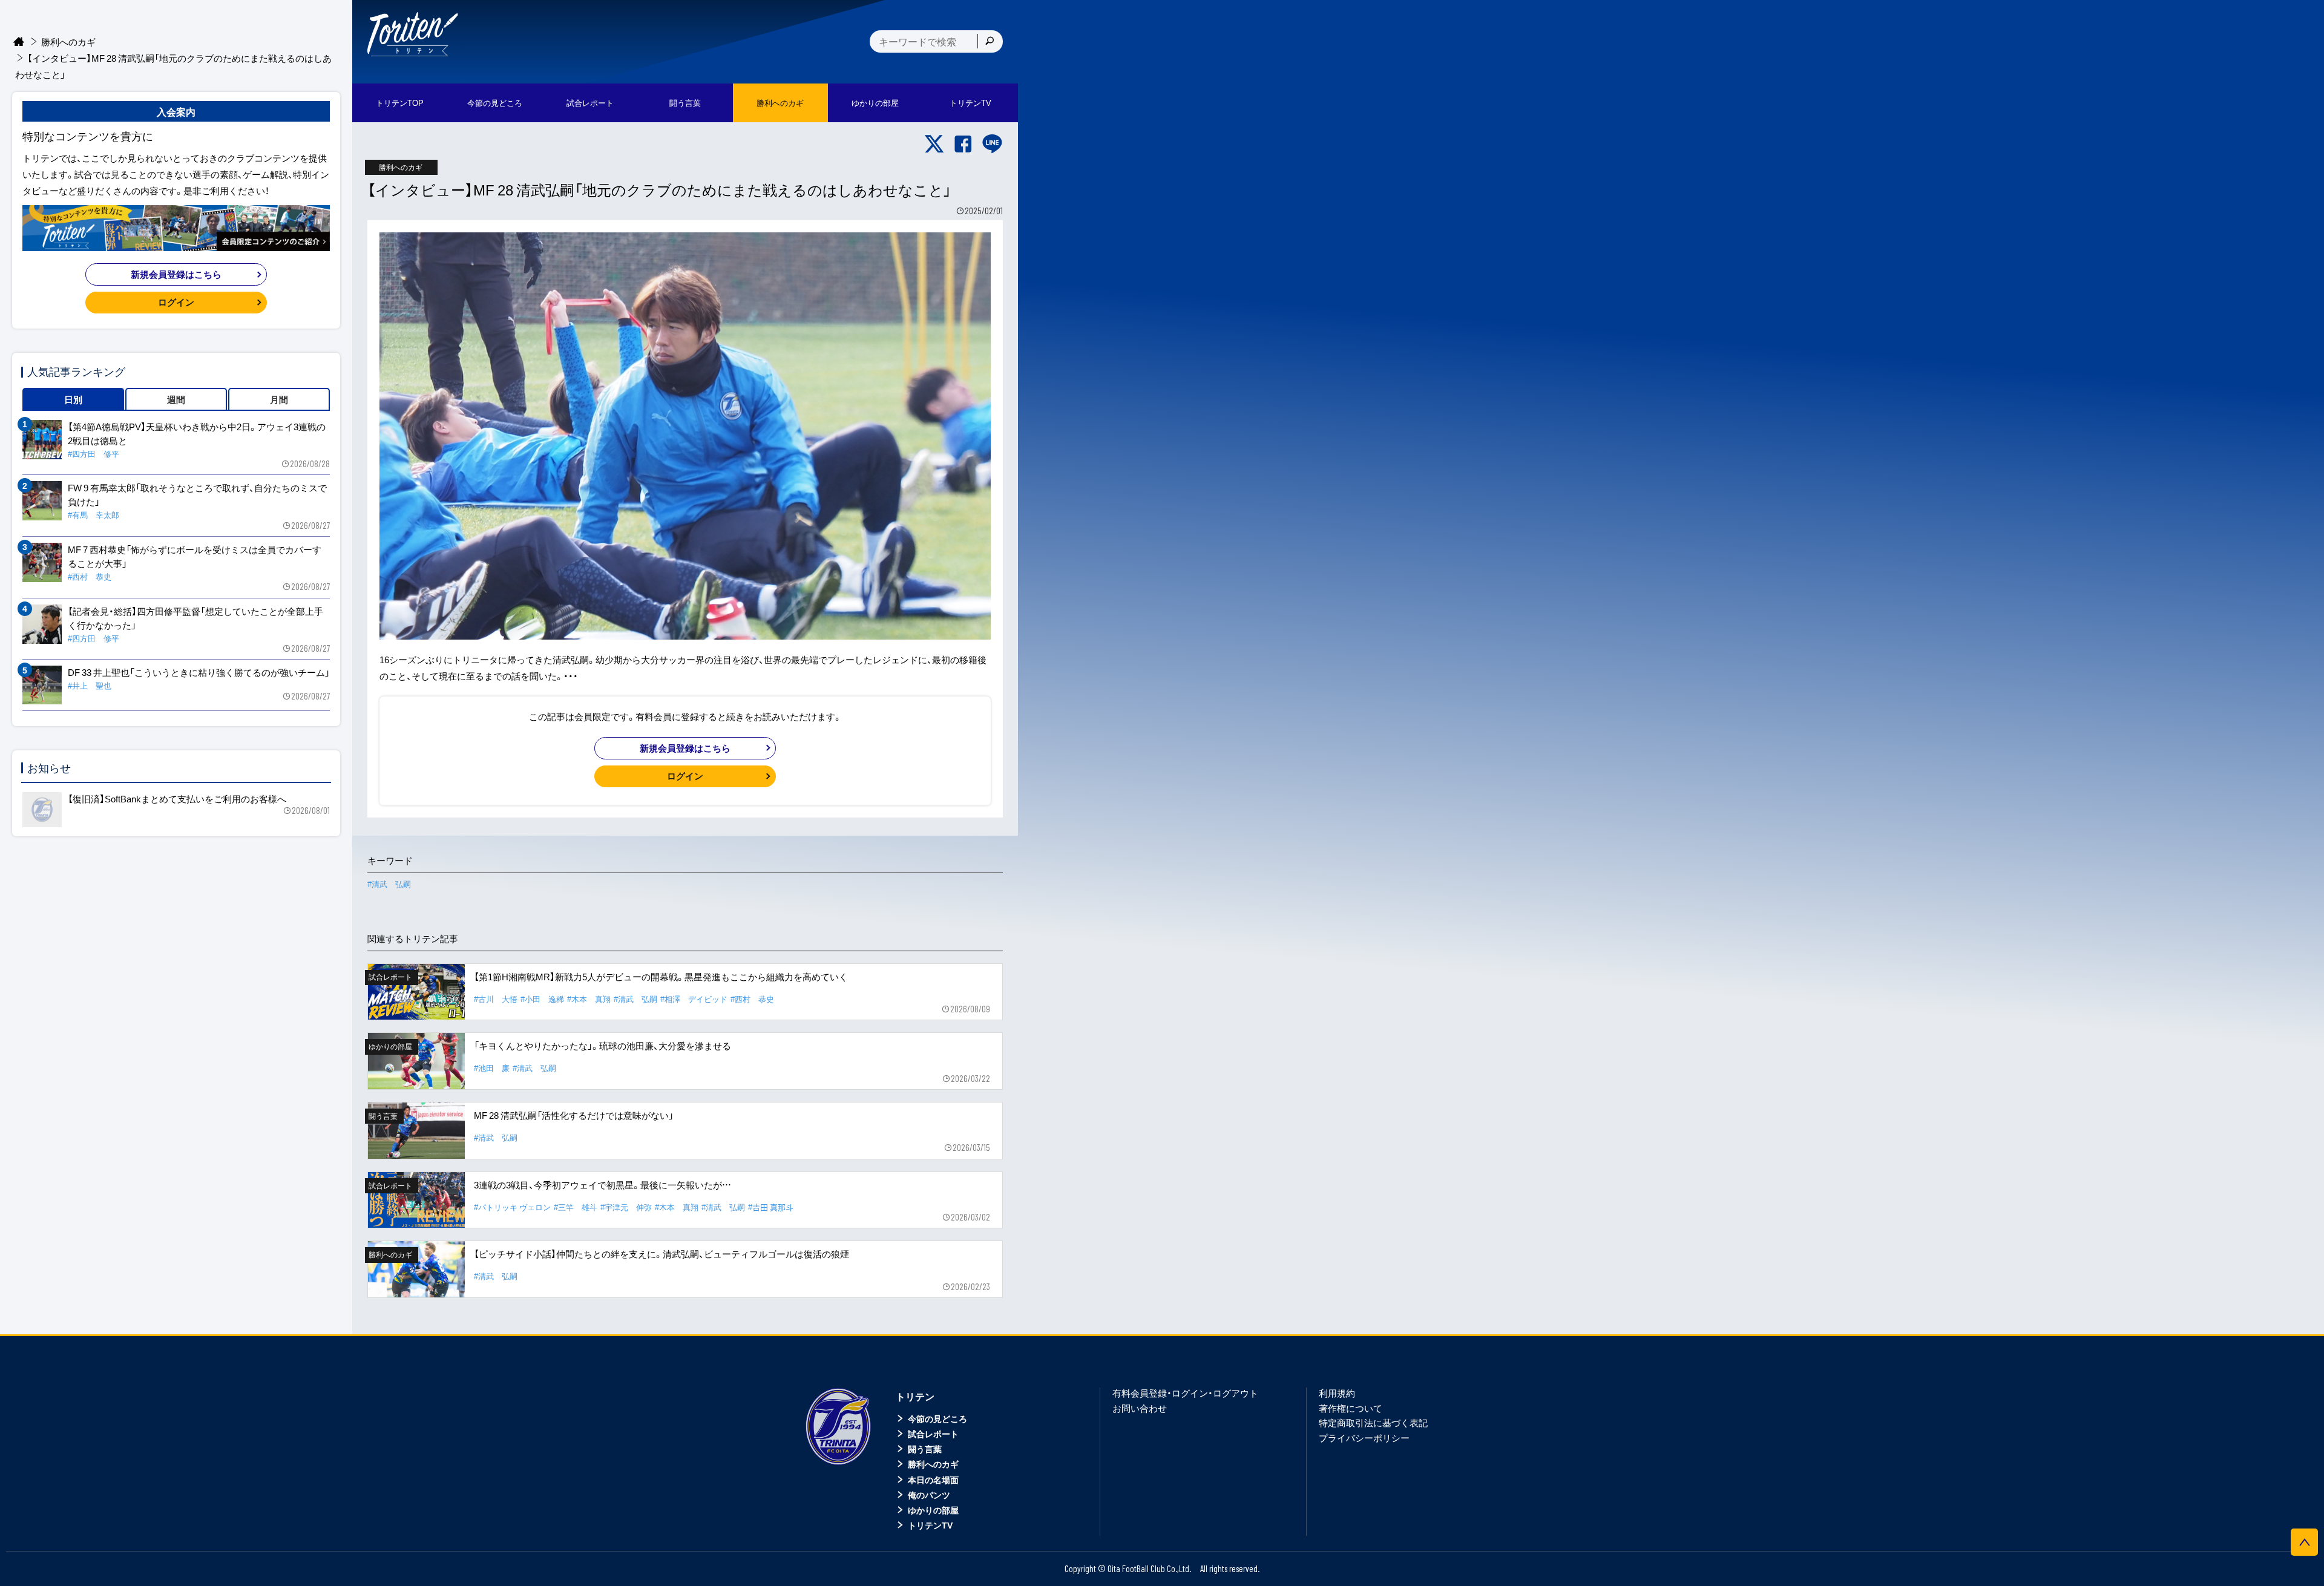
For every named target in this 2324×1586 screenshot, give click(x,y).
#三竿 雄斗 (576, 1207)
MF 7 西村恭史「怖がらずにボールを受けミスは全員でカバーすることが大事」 (195, 556)
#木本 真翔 (589, 999)
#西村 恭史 (752, 999)
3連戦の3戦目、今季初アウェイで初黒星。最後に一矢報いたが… (602, 1185)
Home (19, 42)
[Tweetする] (934, 144)
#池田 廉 (492, 1068)
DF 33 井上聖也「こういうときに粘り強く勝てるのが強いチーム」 (199, 672)
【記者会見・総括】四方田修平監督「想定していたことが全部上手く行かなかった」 (195, 618)
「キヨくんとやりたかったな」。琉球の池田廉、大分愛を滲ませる (602, 1046)
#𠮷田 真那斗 (771, 1207)
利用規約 (1337, 1393)
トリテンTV (930, 1525)
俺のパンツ (929, 1495)
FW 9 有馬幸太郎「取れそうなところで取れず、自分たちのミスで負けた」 (197, 495)
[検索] (990, 41)
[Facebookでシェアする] (963, 144)
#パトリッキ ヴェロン (512, 1207)
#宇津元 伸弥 (626, 1207)
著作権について (1351, 1408)
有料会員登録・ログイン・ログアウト (1185, 1393)
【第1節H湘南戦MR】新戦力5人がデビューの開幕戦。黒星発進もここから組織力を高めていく (661, 977)
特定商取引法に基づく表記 (1373, 1423)
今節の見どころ (937, 1418)
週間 (176, 399)
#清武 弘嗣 (389, 884)
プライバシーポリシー (1364, 1438)
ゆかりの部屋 (933, 1510)
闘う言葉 (685, 103)
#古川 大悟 (496, 999)
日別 (73, 399)
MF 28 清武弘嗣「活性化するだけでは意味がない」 (574, 1115)
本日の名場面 (933, 1480)
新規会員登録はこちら (685, 748)
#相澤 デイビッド (694, 999)
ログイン (685, 776)
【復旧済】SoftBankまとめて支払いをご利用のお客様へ (177, 799)
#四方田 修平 (94, 454)
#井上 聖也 (90, 685)
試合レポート (933, 1434)
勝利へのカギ (68, 42)
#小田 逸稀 (542, 999)
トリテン (915, 1396)
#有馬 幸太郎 (94, 515)
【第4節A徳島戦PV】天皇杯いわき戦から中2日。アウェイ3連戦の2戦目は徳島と (197, 434)
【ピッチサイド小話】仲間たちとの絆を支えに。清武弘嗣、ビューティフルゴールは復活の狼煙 (661, 1254)
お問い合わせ (1140, 1408)
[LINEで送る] (992, 144)
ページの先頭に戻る (2304, 1542)
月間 (279, 399)
